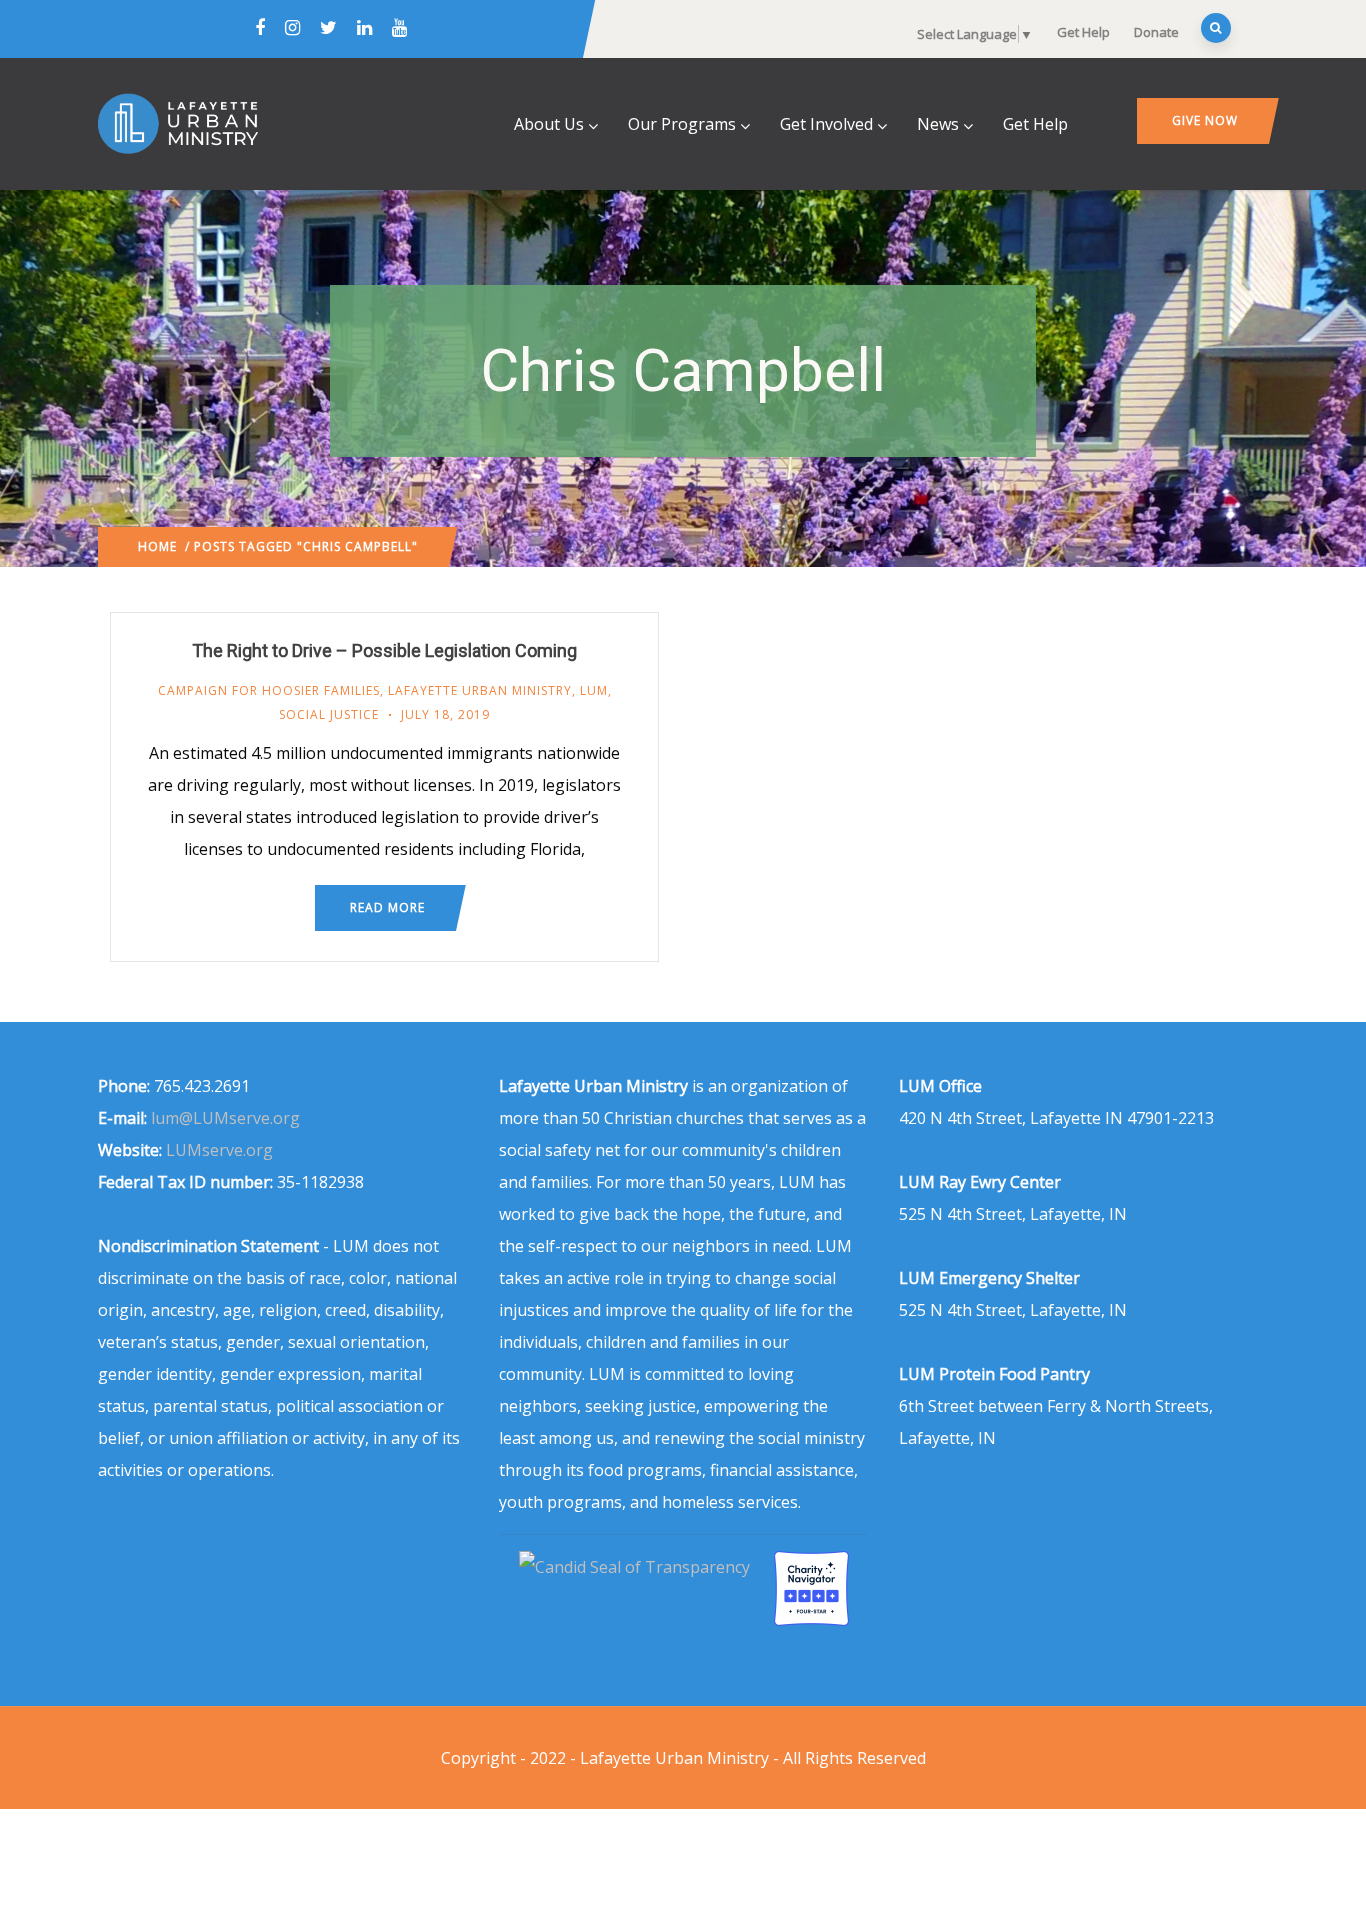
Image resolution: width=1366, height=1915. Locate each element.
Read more (387, 907)
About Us (549, 124)
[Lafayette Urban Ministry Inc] (636, 1567)
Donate (1156, 32)
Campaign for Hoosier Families (269, 690)
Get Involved (826, 124)
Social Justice (329, 714)
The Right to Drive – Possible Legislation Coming (384, 650)
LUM (594, 690)
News (938, 124)
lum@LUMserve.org (225, 1118)
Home (157, 546)
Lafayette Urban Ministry (480, 690)
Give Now (1205, 120)
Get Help (1083, 32)
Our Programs (682, 124)
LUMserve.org (219, 1150)
